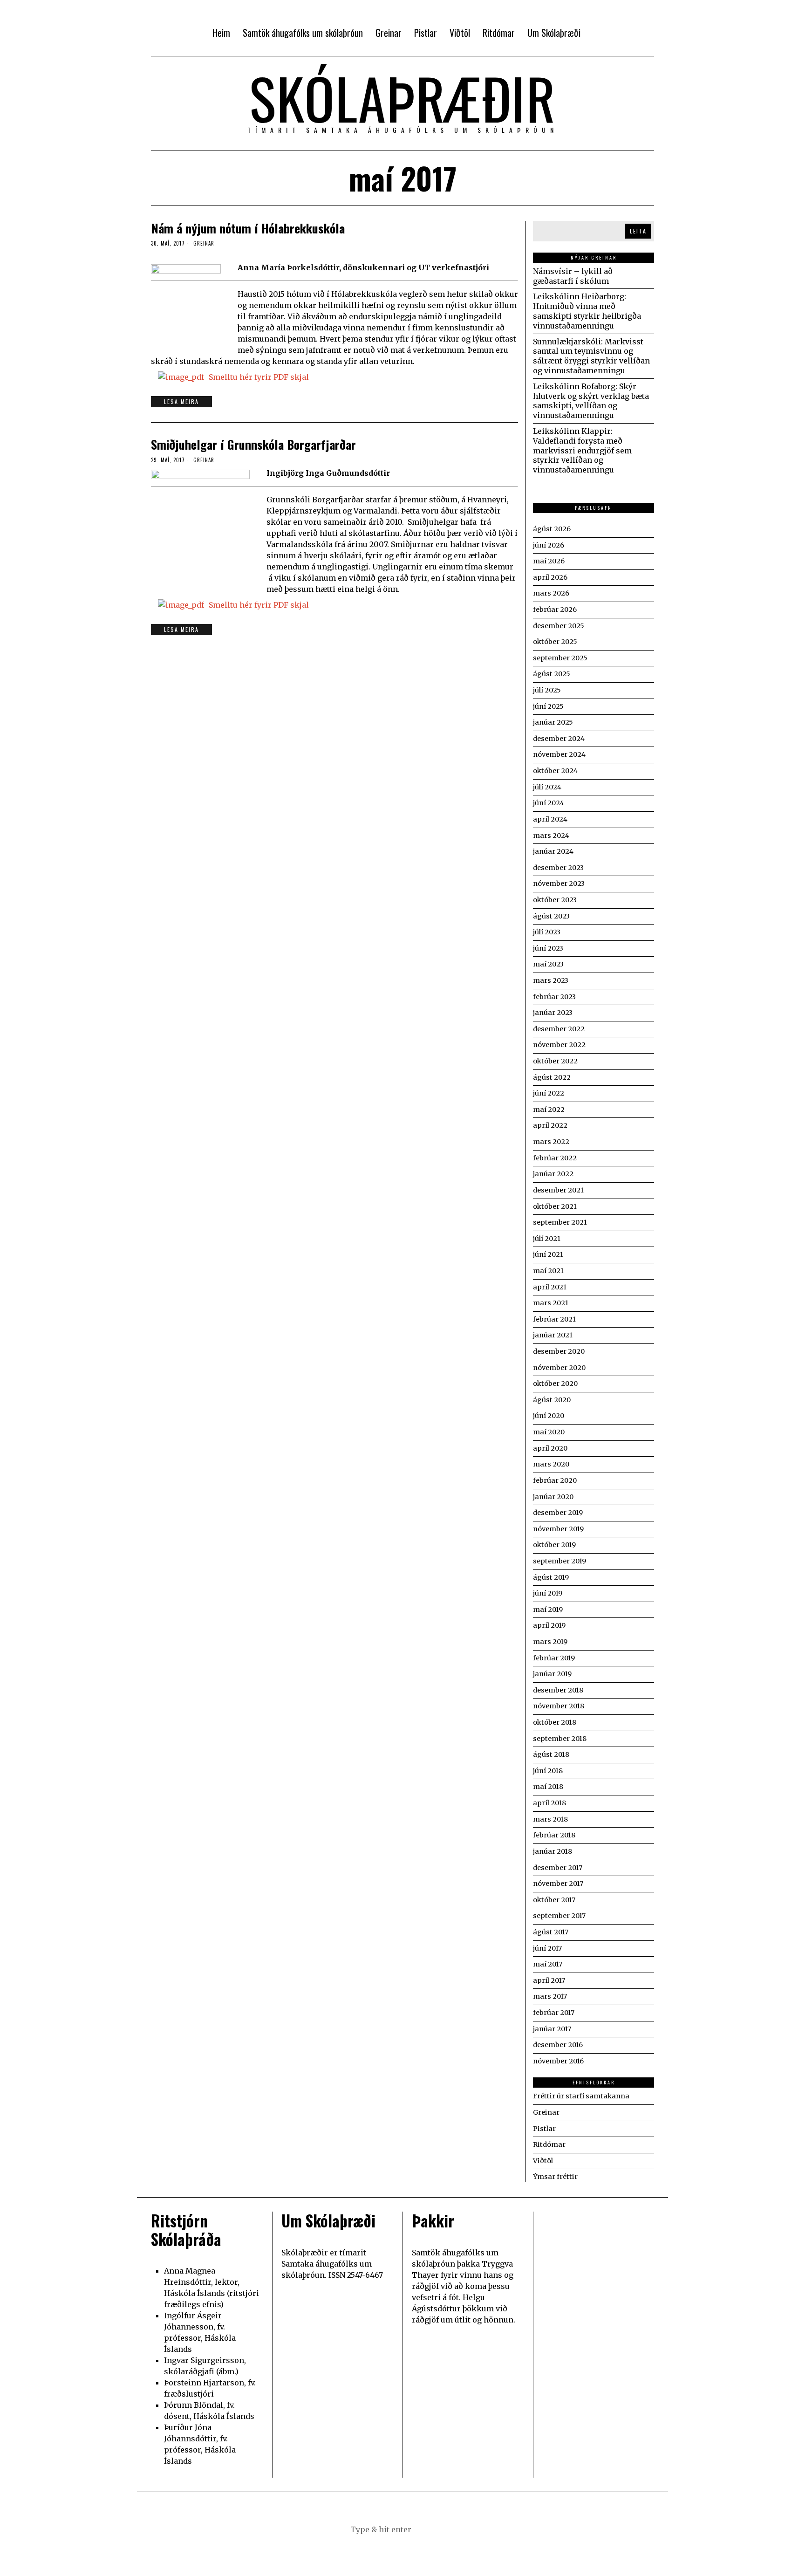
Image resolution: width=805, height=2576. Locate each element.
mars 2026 (551, 593)
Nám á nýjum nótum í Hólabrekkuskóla (248, 228)
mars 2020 (551, 1464)
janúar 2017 (552, 2029)
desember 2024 (559, 739)
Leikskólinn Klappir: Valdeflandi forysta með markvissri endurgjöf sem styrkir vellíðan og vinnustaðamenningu (582, 450)
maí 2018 (548, 1787)
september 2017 (559, 1916)
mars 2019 (550, 1642)
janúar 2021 (553, 1335)
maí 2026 (549, 561)
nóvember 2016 (558, 2061)
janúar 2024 (553, 851)
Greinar (204, 243)
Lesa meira (181, 401)
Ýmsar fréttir (555, 2177)
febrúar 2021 (554, 1319)
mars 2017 (550, 1996)
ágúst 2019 (551, 1577)
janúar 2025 (553, 722)
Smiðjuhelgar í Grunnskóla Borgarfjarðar (253, 444)
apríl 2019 (549, 1625)
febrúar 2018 (554, 1835)
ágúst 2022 (552, 1077)
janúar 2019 (552, 1674)
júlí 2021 (547, 1239)
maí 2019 (548, 1610)
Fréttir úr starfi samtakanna (581, 2096)
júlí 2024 (547, 787)
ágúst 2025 (552, 674)
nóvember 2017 (558, 1884)
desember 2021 (558, 1190)
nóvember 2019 (558, 1529)
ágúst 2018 (551, 1754)
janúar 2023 (553, 1013)
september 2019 (559, 1561)
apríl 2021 (550, 1287)
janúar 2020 (553, 1497)
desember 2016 (558, 2045)
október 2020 (555, 1384)
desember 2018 (558, 1690)
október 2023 (555, 900)
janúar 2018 (553, 1851)
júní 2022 (549, 1093)
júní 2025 (548, 706)
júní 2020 (549, 1416)
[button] (449, 2529)
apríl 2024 (550, 819)
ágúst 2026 (552, 529)
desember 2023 (558, 868)
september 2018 (560, 1739)
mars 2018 (550, 1819)
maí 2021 (548, 1271)
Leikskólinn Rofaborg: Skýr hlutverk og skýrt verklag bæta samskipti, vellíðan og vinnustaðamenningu (591, 401)
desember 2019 (558, 1513)
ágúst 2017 (551, 1932)
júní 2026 (549, 545)
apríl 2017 (549, 1980)
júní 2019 (548, 1593)
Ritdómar (549, 2144)
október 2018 (555, 1722)
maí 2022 (549, 1110)
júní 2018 (548, 1771)
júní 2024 (549, 803)
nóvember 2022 (559, 1045)
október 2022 (555, 1061)
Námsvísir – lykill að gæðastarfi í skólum (573, 276)
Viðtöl (543, 2161)
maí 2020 (549, 1432)
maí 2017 (548, 1964)
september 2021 (560, 1222)
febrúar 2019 (554, 1658)
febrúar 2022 (555, 1158)
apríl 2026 (550, 577)
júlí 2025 (547, 690)
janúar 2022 (553, 1174)
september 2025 (560, 658)
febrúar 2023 (554, 997)
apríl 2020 (550, 1448)
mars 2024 (551, 836)
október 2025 (555, 642)
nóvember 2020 (559, 1368)
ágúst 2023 (551, 916)
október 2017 (554, 1900)
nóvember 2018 (559, 1706)
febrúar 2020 (555, 1480)
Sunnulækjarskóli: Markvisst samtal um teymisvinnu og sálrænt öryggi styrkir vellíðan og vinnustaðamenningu (591, 356)
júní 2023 (548, 948)
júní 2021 (548, 1254)
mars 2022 (551, 1142)
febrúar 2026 (555, 610)
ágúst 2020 (552, 1400)
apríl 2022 (550, 1125)
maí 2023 (548, 964)
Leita (638, 231)
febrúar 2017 (554, 2013)
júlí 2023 (547, 932)
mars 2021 (551, 1303)
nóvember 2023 (559, 884)
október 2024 (555, 771)
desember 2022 (559, 1029)
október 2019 (554, 1545)
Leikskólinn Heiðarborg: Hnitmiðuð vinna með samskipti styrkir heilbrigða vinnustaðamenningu (587, 311)
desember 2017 (558, 1868)
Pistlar (544, 2129)
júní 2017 (547, 1948)
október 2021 (555, 1206)
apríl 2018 (549, 1803)
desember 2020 (559, 1351)
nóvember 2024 (559, 754)
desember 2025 (559, 626)
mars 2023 (551, 980)
